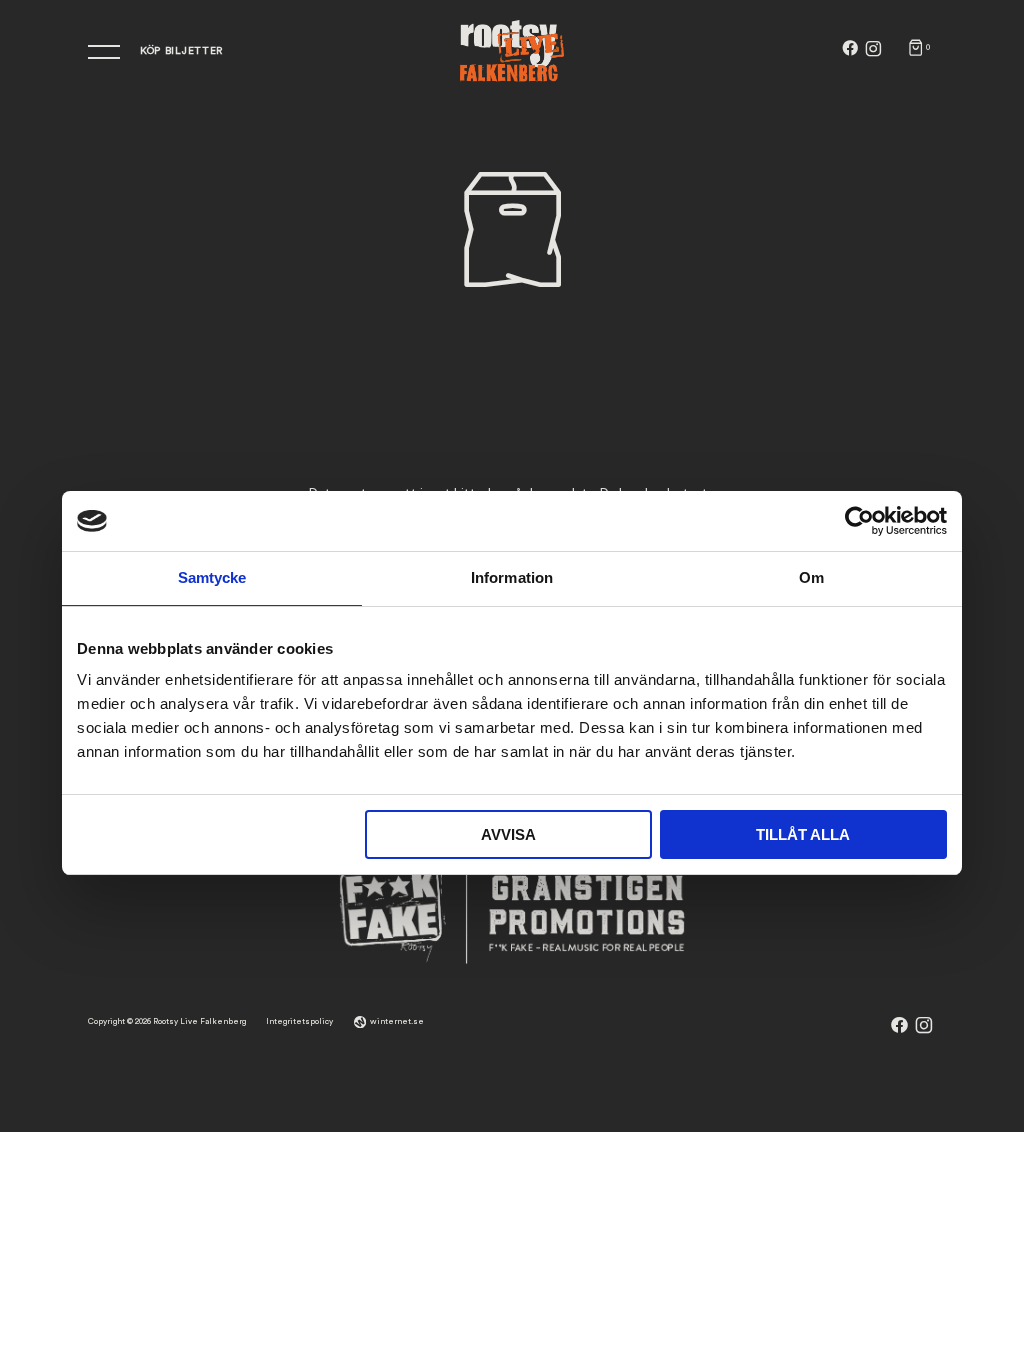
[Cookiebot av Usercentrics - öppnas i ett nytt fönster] (859, 521)
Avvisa (508, 834)
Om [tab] (811, 577)
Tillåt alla (803, 834)
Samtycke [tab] (212, 577)
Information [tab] (512, 577)
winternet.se (397, 1021)
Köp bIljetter (181, 51)
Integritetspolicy (299, 1021)
